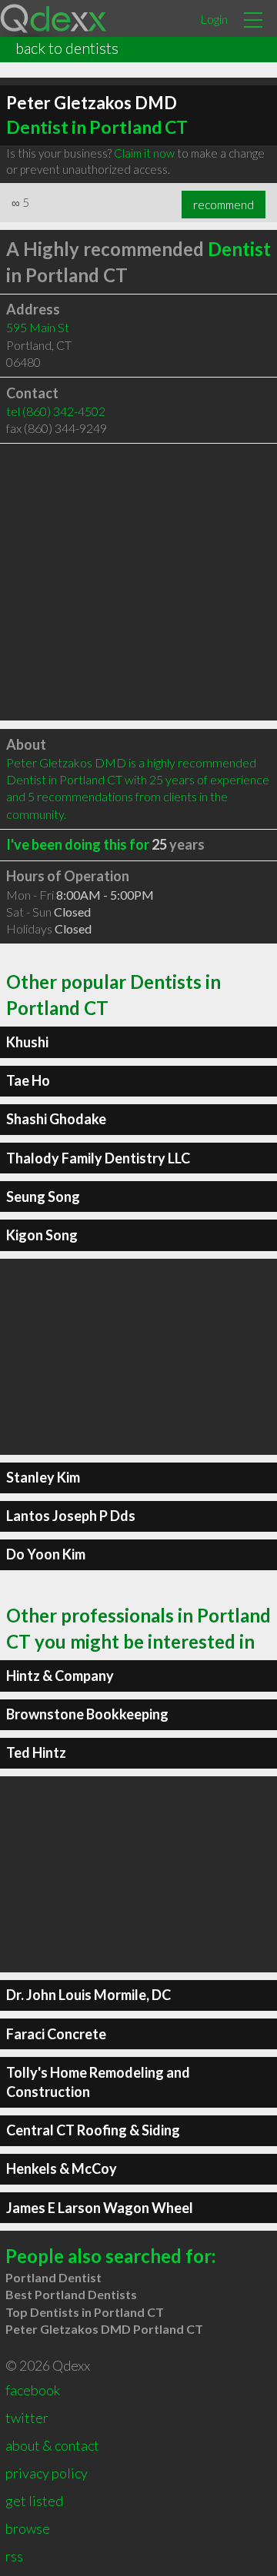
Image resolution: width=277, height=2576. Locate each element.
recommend (224, 205)
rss (14, 2556)
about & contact (52, 2445)
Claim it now (144, 153)
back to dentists (67, 48)
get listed (34, 2501)
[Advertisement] (138, 582)
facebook (33, 2390)
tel (56, 411)
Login (214, 19)
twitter (27, 2418)
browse (28, 2528)
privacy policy (47, 2473)
